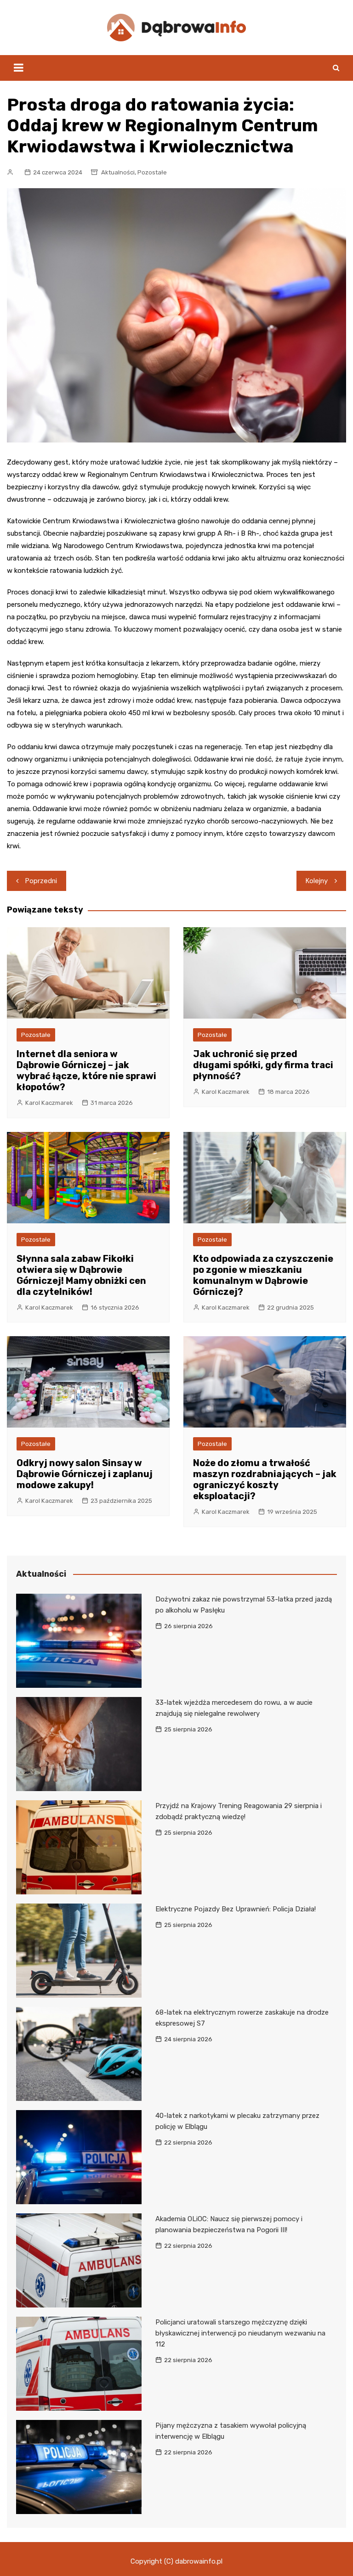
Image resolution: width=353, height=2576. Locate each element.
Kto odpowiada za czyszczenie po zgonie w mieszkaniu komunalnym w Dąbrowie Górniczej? (263, 1275)
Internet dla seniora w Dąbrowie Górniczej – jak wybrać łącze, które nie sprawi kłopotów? (86, 1070)
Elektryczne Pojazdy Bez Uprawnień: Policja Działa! (236, 1909)
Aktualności (118, 172)
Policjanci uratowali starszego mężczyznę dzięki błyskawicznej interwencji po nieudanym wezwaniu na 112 (240, 2333)
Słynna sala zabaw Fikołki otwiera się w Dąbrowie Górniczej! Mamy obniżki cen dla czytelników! (81, 1275)
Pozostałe (152, 172)
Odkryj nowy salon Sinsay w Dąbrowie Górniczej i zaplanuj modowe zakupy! (85, 1474)
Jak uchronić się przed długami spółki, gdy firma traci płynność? (263, 1065)
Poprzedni (41, 881)
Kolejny (317, 881)
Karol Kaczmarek (49, 1103)
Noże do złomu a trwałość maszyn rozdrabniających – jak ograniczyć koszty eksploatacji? (265, 1479)
